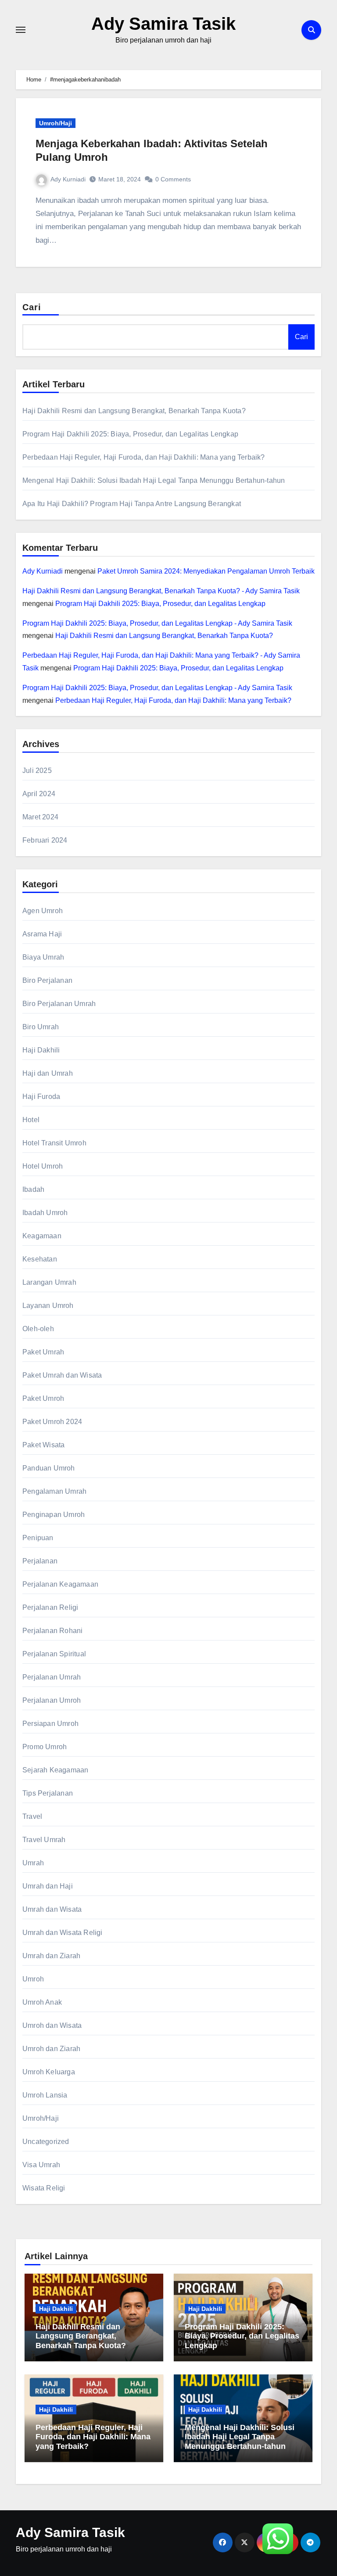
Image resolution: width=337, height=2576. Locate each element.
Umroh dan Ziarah (51, 2049)
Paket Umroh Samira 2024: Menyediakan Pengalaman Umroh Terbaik (206, 571)
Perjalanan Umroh (52, 1700)
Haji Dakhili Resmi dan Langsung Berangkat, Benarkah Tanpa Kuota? (134, 411)
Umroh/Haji (56, 123)
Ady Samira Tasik (163, 24)
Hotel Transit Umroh (54, 1143)
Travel (32, 1816)
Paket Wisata (43, 1445)
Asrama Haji (42, 934)
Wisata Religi (44, 2188)
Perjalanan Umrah (52, 1677)
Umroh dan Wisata (52, 2025)
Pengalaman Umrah (54, 1491)
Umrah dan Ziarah (51, 1956)
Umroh (33, 1979)
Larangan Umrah (49, 1282)
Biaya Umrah (43, 957)
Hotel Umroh (43, 1166)
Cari (32, 307)
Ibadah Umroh (45, 1213)
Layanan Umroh (48, 1306)
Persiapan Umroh (50, 1724)
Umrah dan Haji (48, 1886)
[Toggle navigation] (21, 30)
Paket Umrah (43, 1352)
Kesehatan (40, 1259)
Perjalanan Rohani (52, 1631)
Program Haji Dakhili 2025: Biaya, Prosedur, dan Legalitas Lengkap (130, 434)
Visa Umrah (41, 2165)
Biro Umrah (41, 1027)
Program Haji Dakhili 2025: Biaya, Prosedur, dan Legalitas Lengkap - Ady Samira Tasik (157, 623)
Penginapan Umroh (54, 1515)
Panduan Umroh (49, 1468)
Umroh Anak (42, 2002)
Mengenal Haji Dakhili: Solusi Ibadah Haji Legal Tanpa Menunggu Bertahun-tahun (154, 480)
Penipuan (38, 1538)
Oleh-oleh (38, 1329)
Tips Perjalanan (48, 1793)
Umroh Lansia (45, 2095)
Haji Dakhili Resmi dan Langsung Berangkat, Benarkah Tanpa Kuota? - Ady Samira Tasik (161, 591)
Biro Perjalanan (47, 980)
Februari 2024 (45, 840)
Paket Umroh (43, 1398)
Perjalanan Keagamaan (60, 1584)
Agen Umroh (43, 911)
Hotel (31, 1120)
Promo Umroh (45, 1747)
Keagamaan (42, 1236)
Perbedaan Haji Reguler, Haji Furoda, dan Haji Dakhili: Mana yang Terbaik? (144, 457)
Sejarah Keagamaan (55, 1770)
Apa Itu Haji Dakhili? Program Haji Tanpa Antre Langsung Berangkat (132, 504)
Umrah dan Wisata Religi (63, 1933)
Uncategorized (46, 2142)
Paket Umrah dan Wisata (62, 1375)
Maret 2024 (40, 817)
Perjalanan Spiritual (54, 1654)
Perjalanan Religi (50, 1607)
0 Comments (173, 179)
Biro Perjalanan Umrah (59, 1004)
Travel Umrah (44, 1840)
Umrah (33, 1863)
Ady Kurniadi (68, 179)
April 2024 (39, 794)
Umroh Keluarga (49, 2072)
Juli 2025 (37, 771)
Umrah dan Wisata (52, 1909)
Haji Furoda (41, 1097)
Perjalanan (40, 1561)
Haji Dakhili (41, 1050)
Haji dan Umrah (48, 1073)
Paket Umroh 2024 (52, 1422)
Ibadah (33, 1189)
